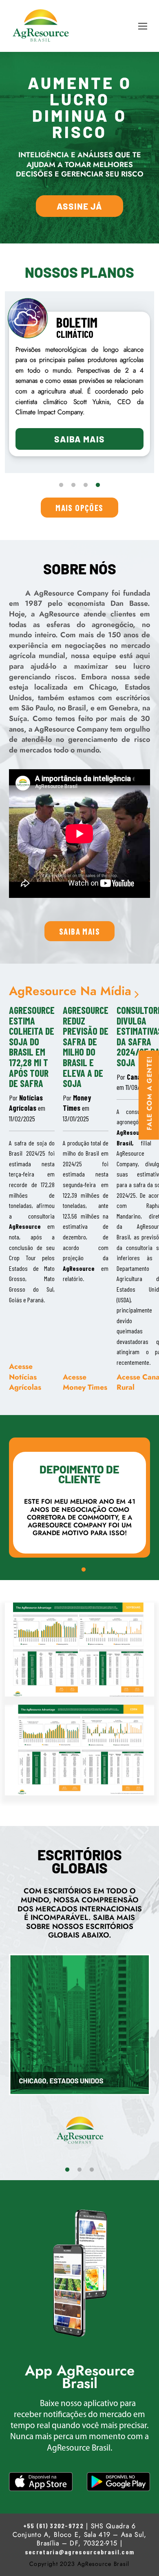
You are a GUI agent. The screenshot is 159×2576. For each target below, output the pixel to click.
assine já (79, 206)
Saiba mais (79, 439)
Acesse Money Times (85, 1382)
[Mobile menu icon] (143, 26)
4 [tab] (98, 485)
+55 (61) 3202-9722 (53, 2526)
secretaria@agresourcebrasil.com (79, 2552)
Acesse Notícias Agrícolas (25, 1377)
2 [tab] (73, 485)
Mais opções (79, 508)
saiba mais (79, 931)
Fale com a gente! (150, 1093)
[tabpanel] (79, 384)
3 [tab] (86, 485)
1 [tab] (61, 485)
